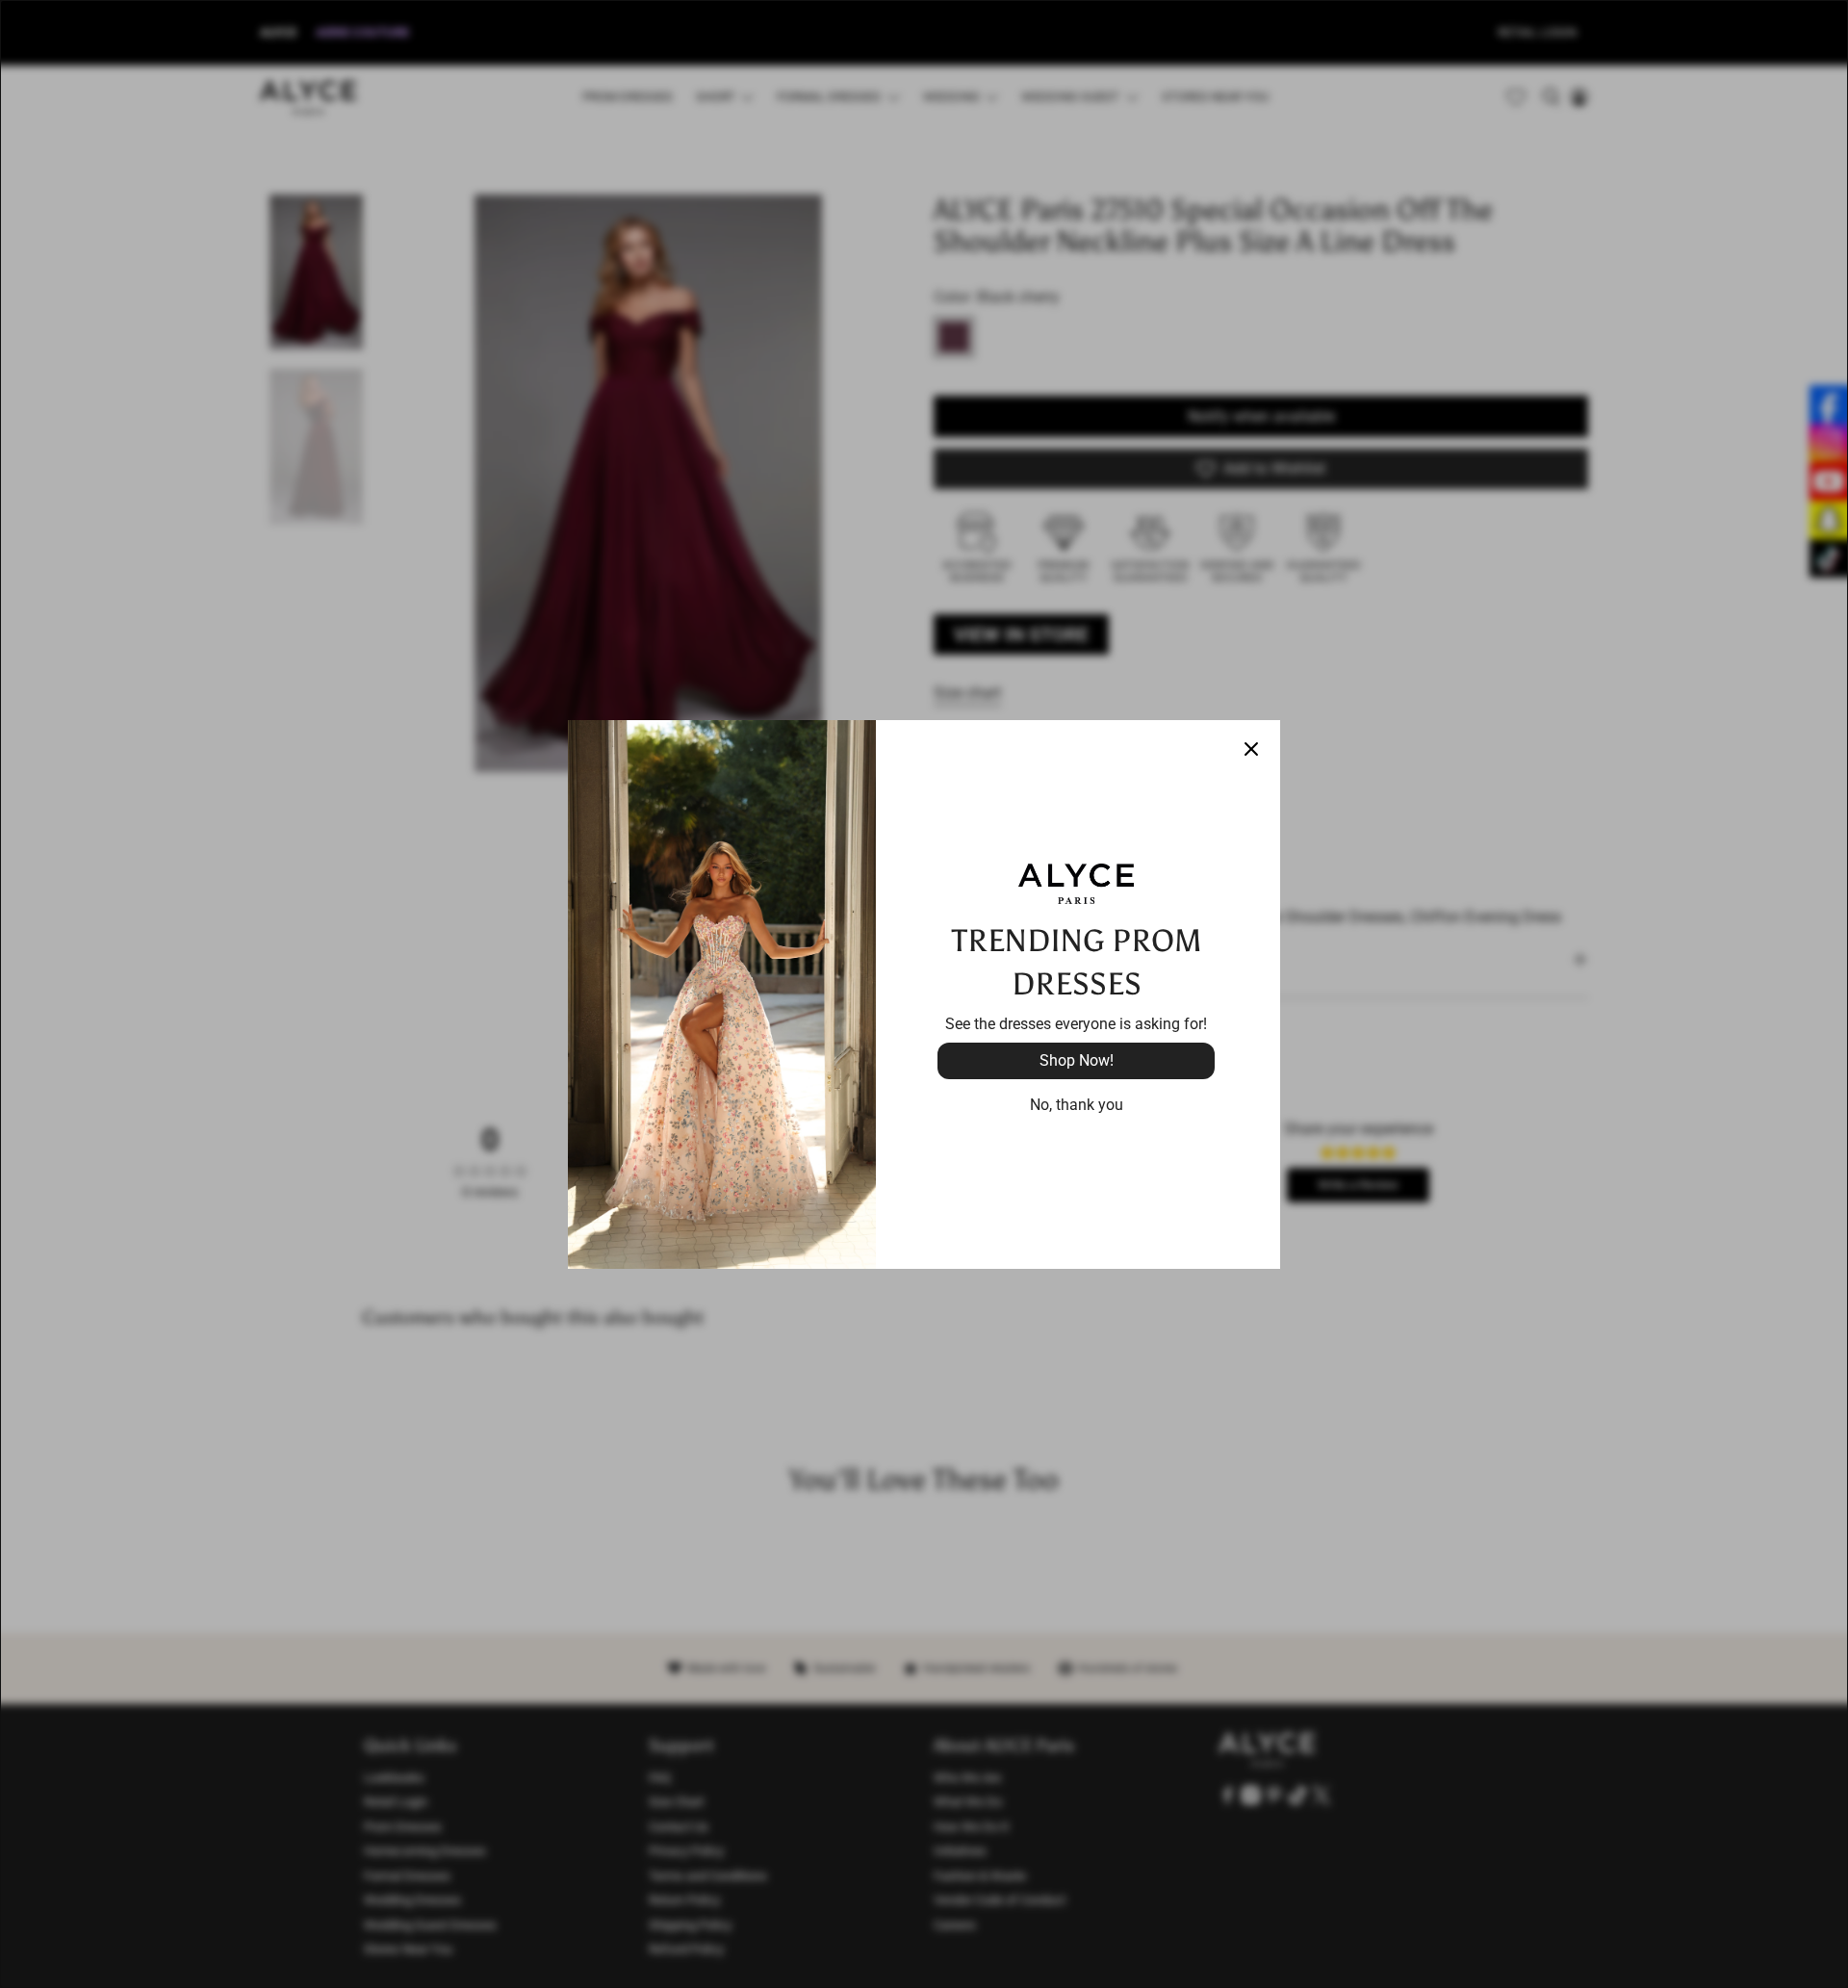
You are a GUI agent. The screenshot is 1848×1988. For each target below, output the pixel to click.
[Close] (1251, 749)
